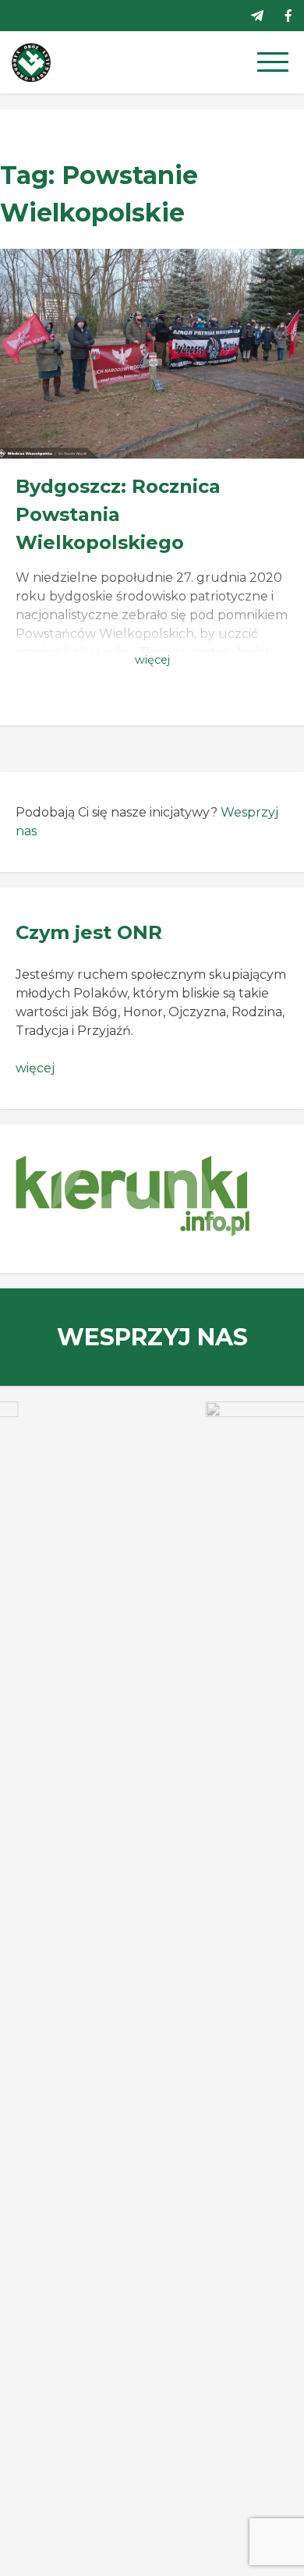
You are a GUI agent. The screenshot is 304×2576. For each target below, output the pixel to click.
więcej (35, 1068)
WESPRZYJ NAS (152, 1337)
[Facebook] (288, 16)
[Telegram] (257, 16)
